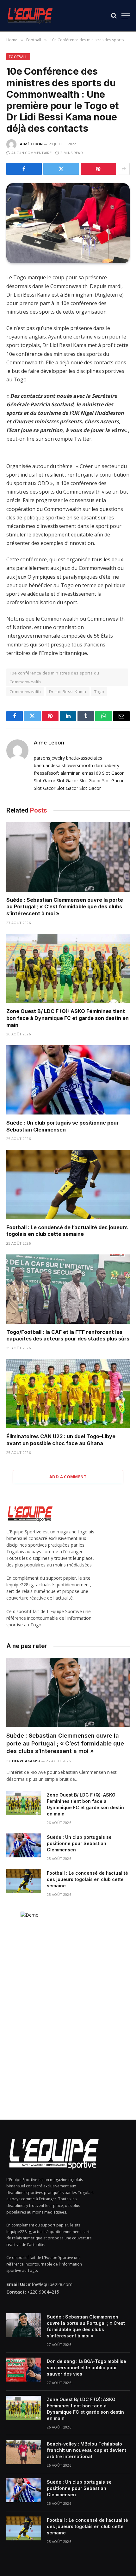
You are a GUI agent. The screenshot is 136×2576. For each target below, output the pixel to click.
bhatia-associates (84, 758)
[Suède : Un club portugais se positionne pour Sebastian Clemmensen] (68, 1080)
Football (18, 57)
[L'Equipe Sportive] (30, 16)
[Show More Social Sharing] (124, 169)
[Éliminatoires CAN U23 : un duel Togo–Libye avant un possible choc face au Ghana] (68, 1394)
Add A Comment (68, 1477)
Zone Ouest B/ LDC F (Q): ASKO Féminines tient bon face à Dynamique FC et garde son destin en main (68, 1018)
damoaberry (107, 765)
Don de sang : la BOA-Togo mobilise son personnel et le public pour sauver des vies (87, 2368)
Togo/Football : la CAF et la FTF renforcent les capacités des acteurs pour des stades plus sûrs (68, 1335)
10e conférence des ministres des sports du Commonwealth (54, 677)
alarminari (71, 773)
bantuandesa (47, 765)
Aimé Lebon (31, 144)
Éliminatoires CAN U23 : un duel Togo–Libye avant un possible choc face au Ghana (61, 1440)
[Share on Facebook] (24, 169)
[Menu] (126, 16)
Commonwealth (25, 692)
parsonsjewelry (49, 758)
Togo (99, 692)
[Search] (114, 16)
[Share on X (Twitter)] (61, 169)
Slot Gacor (113, 773)
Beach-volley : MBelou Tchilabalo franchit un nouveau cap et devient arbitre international (87, 2450)
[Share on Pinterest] (98, 169)
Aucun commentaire (31, 153)
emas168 (91, 773)
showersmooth (77, 765)
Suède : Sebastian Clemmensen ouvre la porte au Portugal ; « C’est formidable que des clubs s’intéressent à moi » (65, 907)
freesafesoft (46, 773)
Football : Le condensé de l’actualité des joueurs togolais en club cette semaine (67, 1231)
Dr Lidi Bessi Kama (68, 692)
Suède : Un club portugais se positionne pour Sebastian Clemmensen (63, 1126)
